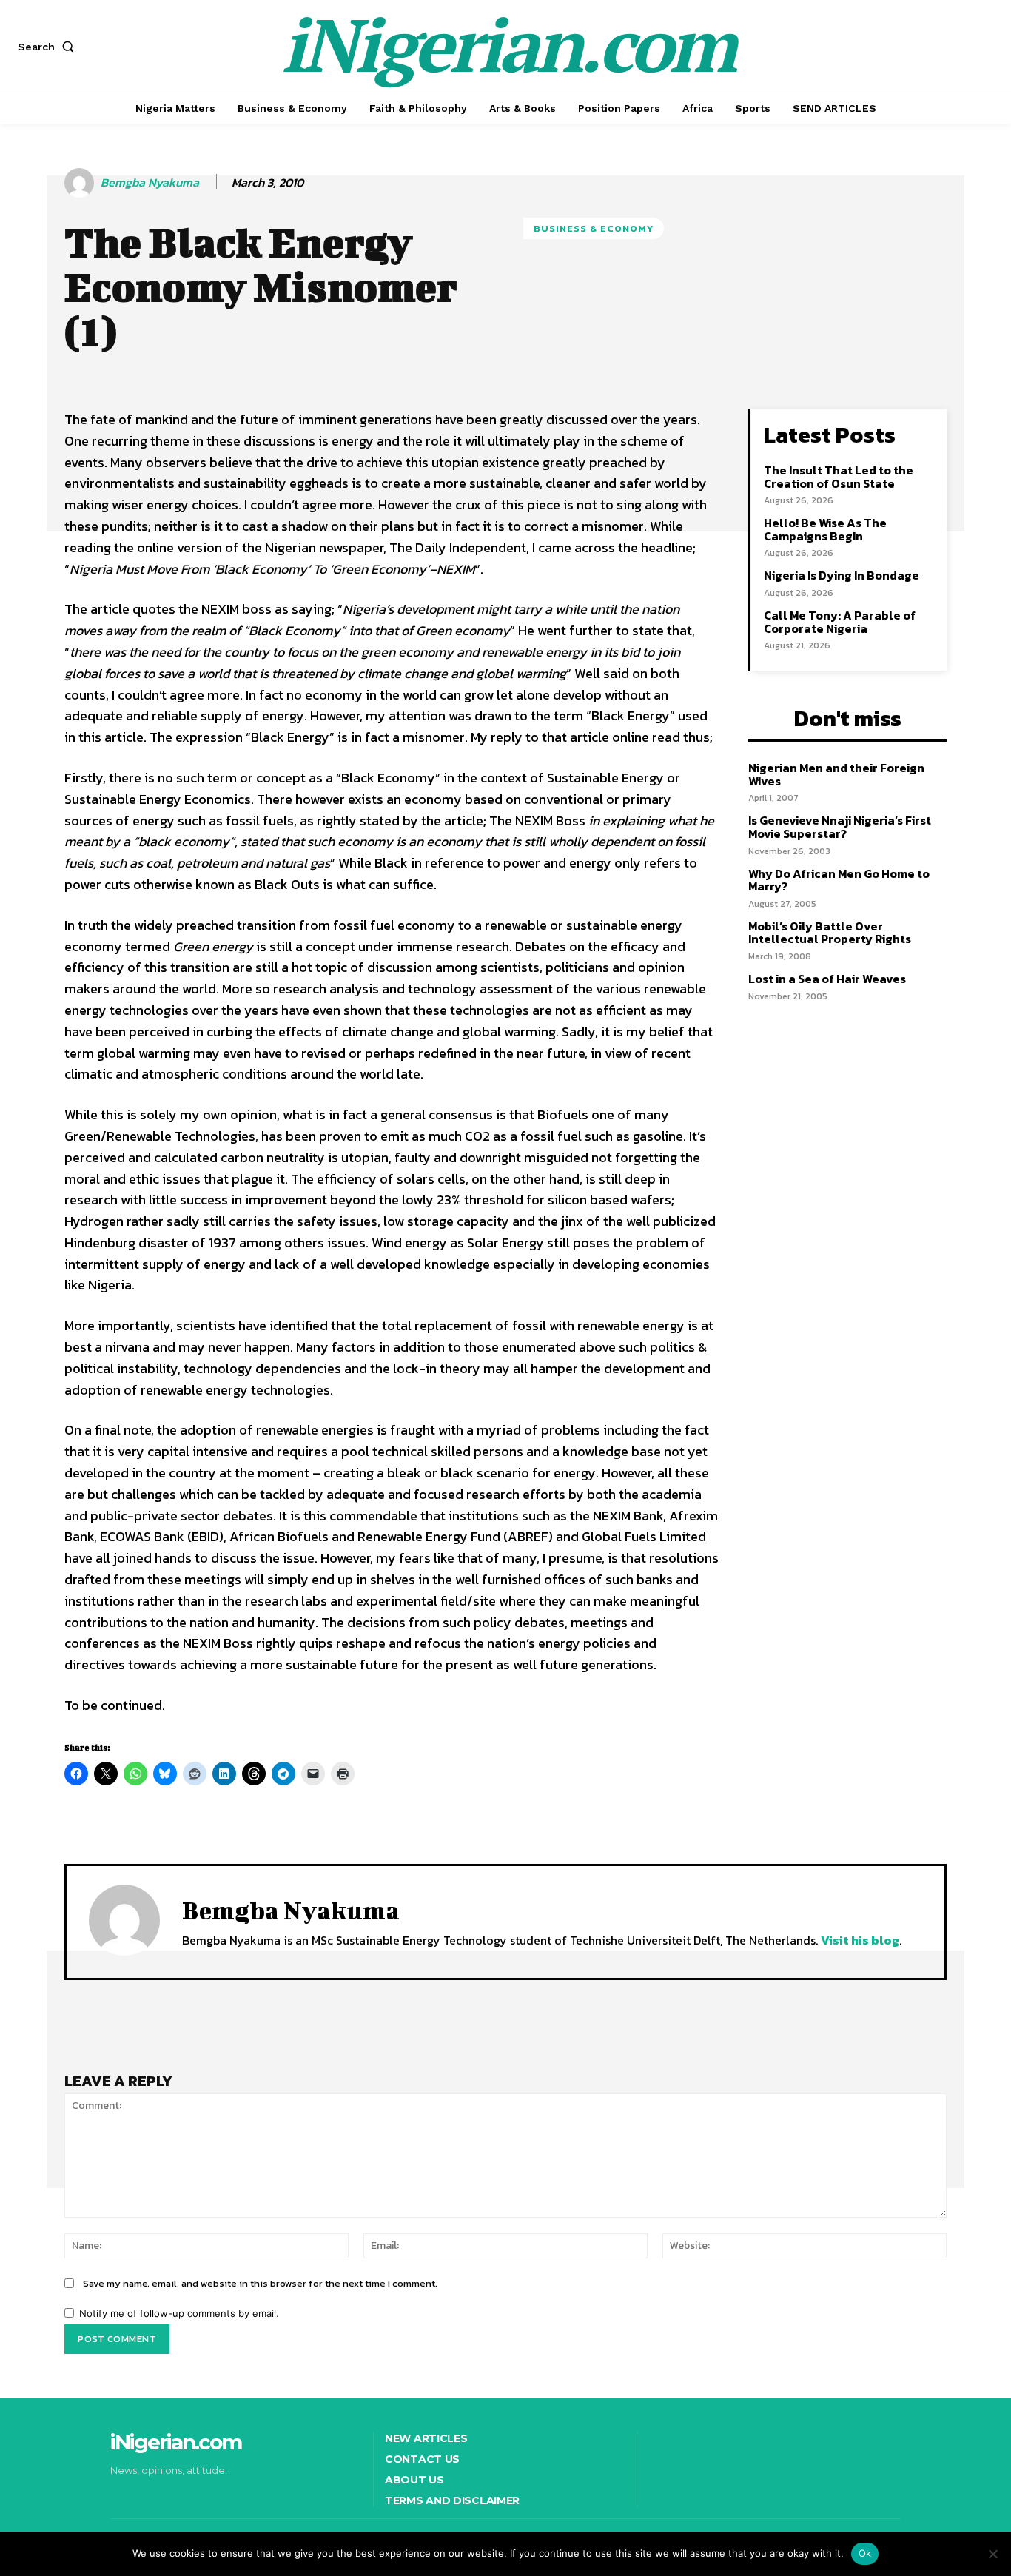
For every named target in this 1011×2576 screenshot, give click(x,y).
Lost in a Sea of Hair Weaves (827, 979)
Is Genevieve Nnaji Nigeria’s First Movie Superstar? (840, 827)
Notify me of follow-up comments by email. (179, 2313)
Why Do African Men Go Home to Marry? (839, 880)
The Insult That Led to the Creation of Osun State (839, 477)
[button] (49, 47)
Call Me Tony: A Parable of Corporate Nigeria (840, 622)
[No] (992, 2554)
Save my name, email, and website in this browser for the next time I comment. (260, 2283)
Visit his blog (860, 1940)
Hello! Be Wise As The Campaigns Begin (825, 529)
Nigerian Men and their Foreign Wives (836, 774)
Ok (865, 2553)
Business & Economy (594, 228)
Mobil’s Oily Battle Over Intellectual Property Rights (830, 933)
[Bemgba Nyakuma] (81, 183)
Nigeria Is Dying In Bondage (842, 575)
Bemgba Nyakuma (150, 182)
